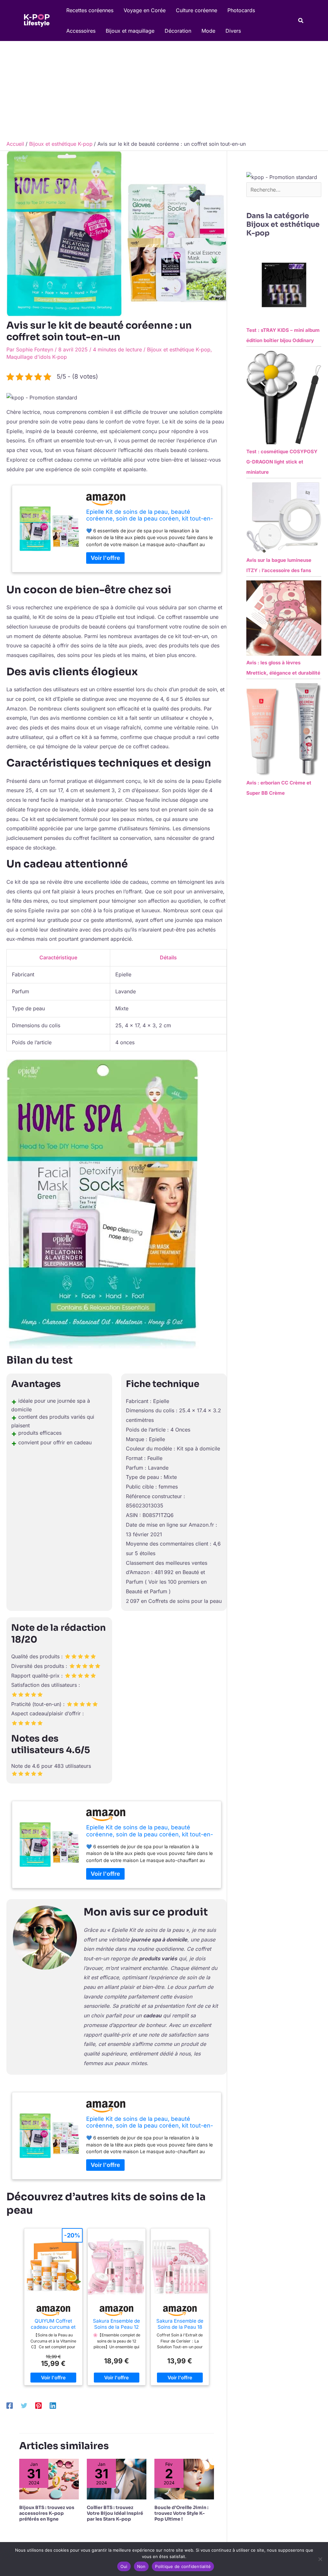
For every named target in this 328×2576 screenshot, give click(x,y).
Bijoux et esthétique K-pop (179, 349)
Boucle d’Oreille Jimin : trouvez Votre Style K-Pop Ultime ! (181, 2513)
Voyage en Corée (145, 10)
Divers (233, 31)
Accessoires (81, 31)
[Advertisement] (164, 89)
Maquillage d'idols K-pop (37, 357)
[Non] (320, 2559)
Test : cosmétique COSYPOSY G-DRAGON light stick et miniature (282, 462)
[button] (301, 21)
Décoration (178, 31)
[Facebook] (10, 2405)
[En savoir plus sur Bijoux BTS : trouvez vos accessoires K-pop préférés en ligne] (49, 2479)
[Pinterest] (38, 2405)
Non (141, 2566)
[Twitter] (24, 2405)
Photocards (241, 10)
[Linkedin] (53, 2405)
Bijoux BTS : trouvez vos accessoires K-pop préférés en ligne (47, 2513)
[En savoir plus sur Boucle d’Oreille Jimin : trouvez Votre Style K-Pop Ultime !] (184, 2479)
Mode (208, 31)
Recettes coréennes (90, 10)
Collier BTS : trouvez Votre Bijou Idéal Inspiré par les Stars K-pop (115, 2513)
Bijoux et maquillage (130, 31)
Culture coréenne (197, 10)
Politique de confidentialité (183, 2566)
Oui (124, 2566)
